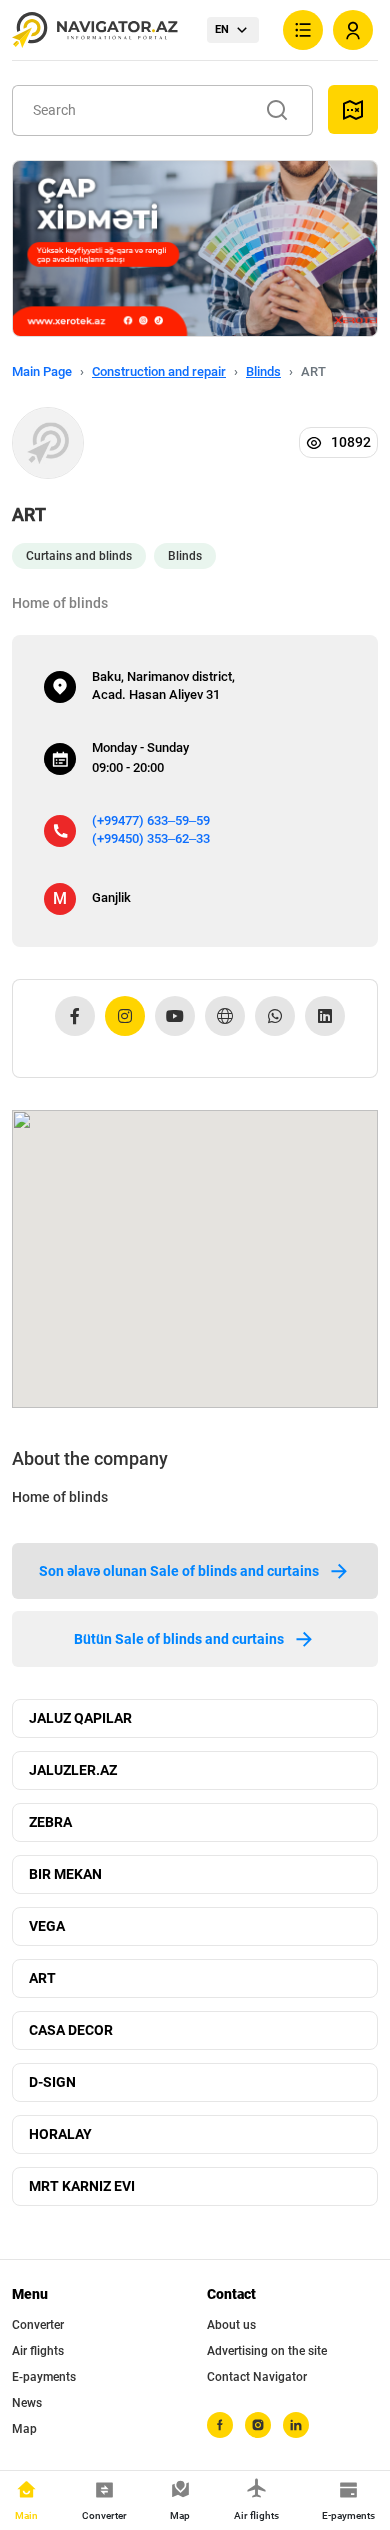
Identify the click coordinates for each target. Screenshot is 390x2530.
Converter (38, 2325)
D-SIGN (52, 2082)
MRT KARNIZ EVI (82, 2186)
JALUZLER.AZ (73, 1770)
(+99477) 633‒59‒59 (151, 820)
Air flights (38, 2351)
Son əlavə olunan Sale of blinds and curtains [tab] (179, 1571)
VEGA (47, 1926)
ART (42, 1978)
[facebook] (220, 2425)
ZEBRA (50, 1822)
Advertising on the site (267, 2351)
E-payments (44, 2377)
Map (24, 2429)
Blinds (263, 371)
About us (231, 2325)
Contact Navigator (257, 2377)
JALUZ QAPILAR (80, 1718)
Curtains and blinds (79, 556)
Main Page (42, 371)
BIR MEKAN (65, 1874)
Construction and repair (159, 371)
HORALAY (60, 2134)
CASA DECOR (71, 2030)
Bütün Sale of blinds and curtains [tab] (179, 1639)
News (27, 2403)
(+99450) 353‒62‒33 (151, 838)
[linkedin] (296, 2425)
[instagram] (258, 2425)
